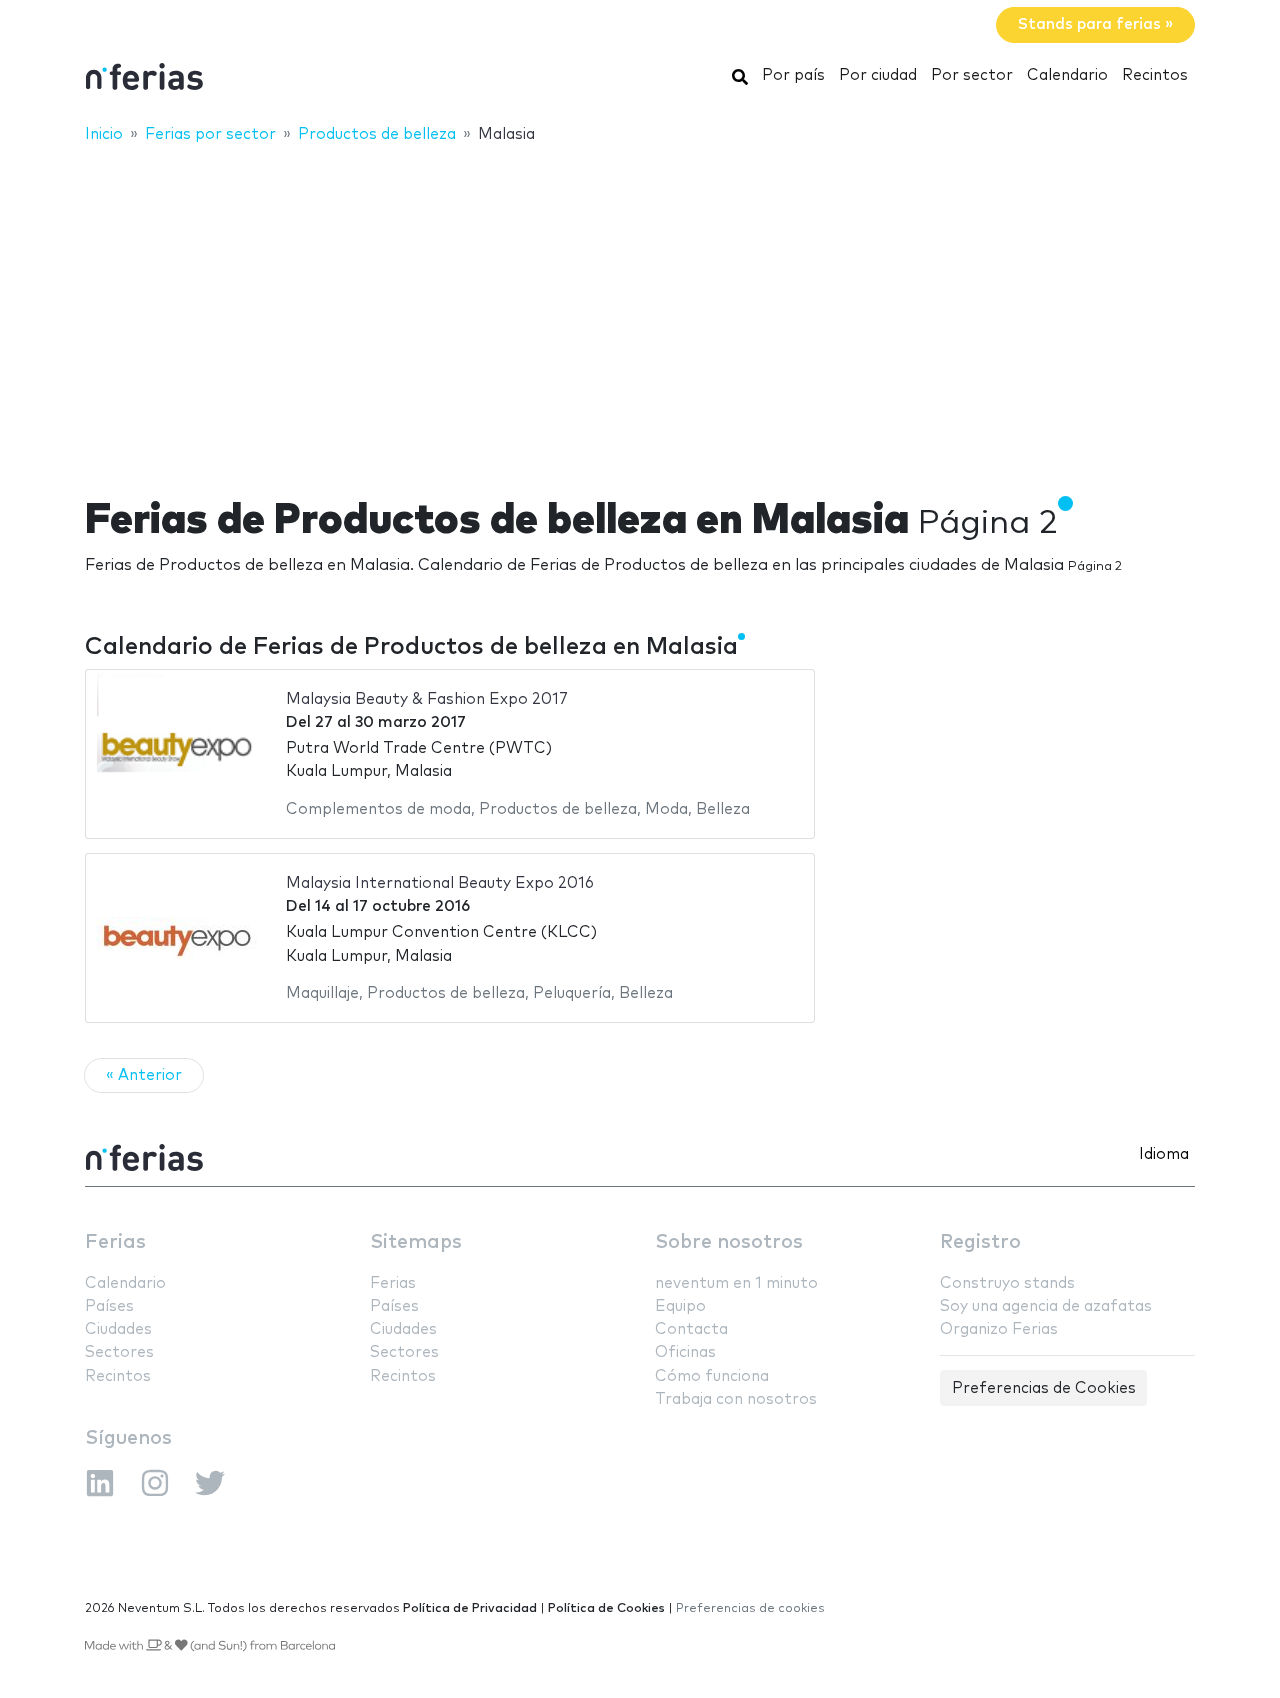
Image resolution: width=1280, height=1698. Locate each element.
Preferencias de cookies (750, 1608)
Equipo (680, 1306)
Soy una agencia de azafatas (1046, 1306)
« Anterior (144, 1075)
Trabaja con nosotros (736, 1399)
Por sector (972, 75)
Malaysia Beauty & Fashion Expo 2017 (427, 699)
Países (109, 1306)
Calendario (1067, 75)
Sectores (119, 1352)
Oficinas (685, 1352)
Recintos (1155, 75)
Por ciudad (878, 75)
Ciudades (118, 1329)
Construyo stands (1007, 1283)
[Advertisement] (640, 307)
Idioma (1164, 1154)
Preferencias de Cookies (1044, 1388)
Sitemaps (416, 1242)
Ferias (115, 1242)
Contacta (691, 1329)
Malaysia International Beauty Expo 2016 (440, 883)
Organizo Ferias (999, 1329)
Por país (793, 75)
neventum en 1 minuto (736, 1283)
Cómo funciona (712, 1376)
